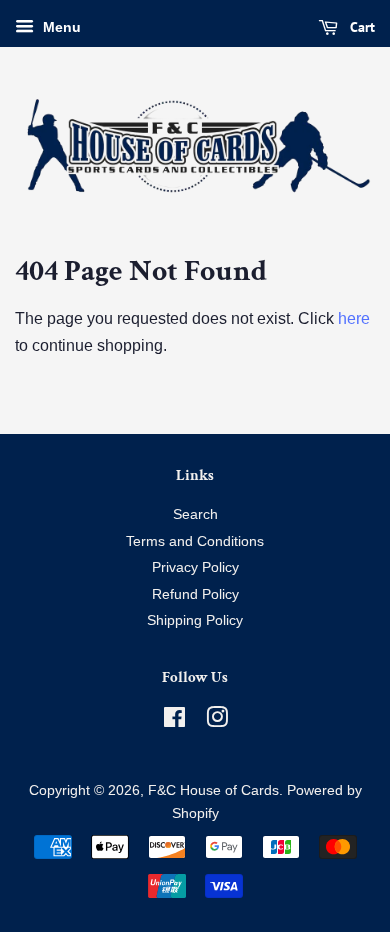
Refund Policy (195, 594)
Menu (60, 27)
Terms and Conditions (195, 541)
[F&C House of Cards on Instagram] (217, 721)
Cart (360, 27)
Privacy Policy (195, 567)
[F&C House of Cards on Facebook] (174, 721)
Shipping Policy (195, 620)
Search (195, 514)
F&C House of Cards (213, 790)
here (354, 318)
